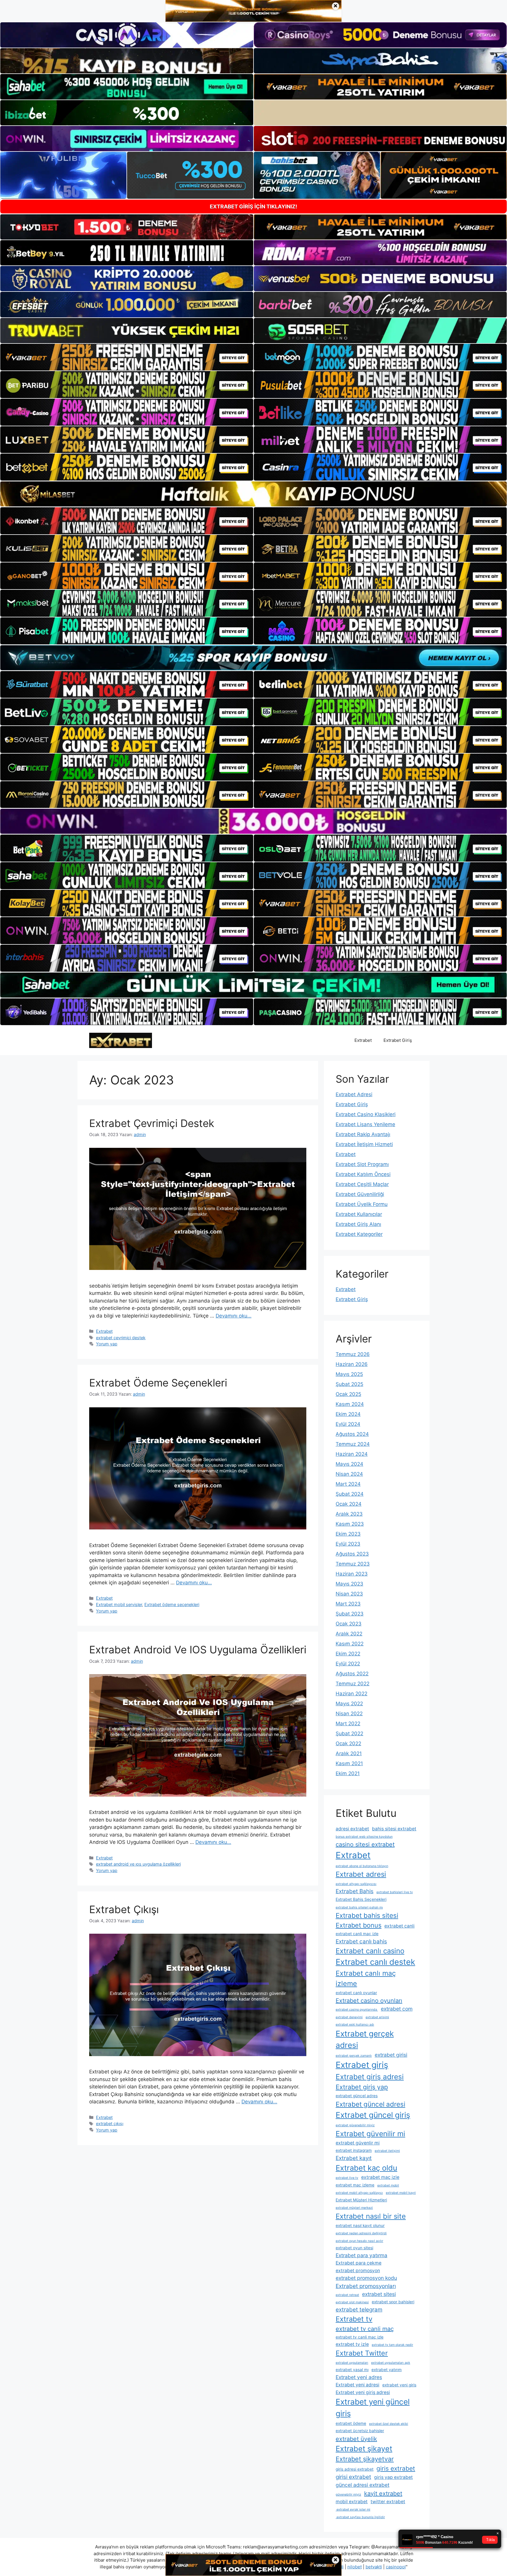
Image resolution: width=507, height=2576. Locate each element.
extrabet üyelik (356, 2439)
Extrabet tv (354, 2319)
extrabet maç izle (380, 2177)
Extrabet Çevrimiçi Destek (152, 1123)
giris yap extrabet (393, 2477)
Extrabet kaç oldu (366, 2168)
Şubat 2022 (349, 1733)
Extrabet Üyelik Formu (362, 1204)
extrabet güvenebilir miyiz (355, 2125)
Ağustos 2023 (352, 1554)
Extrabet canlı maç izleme (366, 1978)
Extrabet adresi (361, 1874)
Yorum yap (107, 1344)
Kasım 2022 (350, 1644)
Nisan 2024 (349, 1474)
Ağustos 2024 (352, 1434)
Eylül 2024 (348, 1424)
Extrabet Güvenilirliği (360, 1194)
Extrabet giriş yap (362, 2087)
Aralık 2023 (349, 1514)
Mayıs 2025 (349, 1374)
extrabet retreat (347, 2295)
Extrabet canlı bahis (361, 1941)
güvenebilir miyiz (348, 2495)
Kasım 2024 (350, 1404)
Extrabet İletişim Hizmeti (364, 1144)
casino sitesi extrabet (365, 1844)
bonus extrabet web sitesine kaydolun (364, 1837)
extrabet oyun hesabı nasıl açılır (359, 2241)
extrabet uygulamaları (352, 2363)
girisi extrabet (353, 2477)
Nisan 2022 (349, 1714)
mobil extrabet (352, 2502)
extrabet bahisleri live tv (395, 1892)
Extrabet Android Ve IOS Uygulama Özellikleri (198, 1650)
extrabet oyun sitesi (354, 2248)
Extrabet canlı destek (375, 1962)
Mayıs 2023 (349, 1584)
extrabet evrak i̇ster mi (353, 2510)
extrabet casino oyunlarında (357, 2010)
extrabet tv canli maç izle (360, 2337)
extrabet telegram (359, 2310)
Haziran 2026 (352, 1364)
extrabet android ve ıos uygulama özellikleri (138, 1864)
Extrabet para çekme (359, 2263)
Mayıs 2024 (349, 1464)
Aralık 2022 (349, 1634)
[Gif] (253, 494)
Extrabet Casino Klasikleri (366, 1114)
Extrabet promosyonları (366, 2286)
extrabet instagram (354, 2150)
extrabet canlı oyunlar (356, 1993)
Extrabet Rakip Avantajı (363, 1134)
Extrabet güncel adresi (370, 2104)
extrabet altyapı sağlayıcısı (356, 1884)
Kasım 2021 (349, 1763)
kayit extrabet (383, 2494)
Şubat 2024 (350, 1494)
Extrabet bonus (359, 1925)
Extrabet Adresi (354, 1094)
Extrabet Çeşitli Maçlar (362, 1184)
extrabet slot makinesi (352, 2302)
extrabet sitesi (379, 2294)
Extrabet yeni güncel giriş (373, 2407)
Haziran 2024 (352, 1454)
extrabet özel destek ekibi (389, 2424)
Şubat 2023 (350, 1614)
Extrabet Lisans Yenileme (365, 1124)
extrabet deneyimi (349, 2017)
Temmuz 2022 (353, 1684)
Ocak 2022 (348, 1743)
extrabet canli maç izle (357, 1934)
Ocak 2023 (349, 1624)
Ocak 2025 (348, 1394)
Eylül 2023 (348, 1544)
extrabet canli (399, 1926)
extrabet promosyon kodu (366, 2278)
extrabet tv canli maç (365, 2329)
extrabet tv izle (352, 2344)
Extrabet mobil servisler (119, 1604)
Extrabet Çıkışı (124, 1909)
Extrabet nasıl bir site (371, 2216)
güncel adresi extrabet (362, 2485)
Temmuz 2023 (353, 1564)
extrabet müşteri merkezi (354, 2208)
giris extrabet (396, 2468)
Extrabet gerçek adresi (365, 2039)
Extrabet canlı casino (370, 1951)
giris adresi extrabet (355, 2469)
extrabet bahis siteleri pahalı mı (359, 1907)
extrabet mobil (388, 2185)
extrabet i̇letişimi (387, 2151)
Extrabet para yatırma (361, 2255)
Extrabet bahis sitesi (367, 1915)
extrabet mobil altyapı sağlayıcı (359, 2193)
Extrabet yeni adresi (358, 2385)
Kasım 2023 (350, 1524)
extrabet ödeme (351, 2423)
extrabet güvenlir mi (358, 2143)
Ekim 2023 (348, 1534)
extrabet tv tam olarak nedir (392, 2345)
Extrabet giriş (362, 2065)
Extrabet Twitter (362, 2353)
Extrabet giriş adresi (370, 2077)
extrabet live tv (347, 2178)
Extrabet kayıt (354, 2158)
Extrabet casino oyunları (369, 2001)
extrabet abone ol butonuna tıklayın (362, 1866)
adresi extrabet (352, 1829)
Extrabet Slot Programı (362, 1164)
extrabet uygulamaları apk (391, 2363)
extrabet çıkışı (110, 2123)
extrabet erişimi (377, 2017)
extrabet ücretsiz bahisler (360, 2431)
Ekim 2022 (348, 1654)
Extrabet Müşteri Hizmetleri (361, 2200)
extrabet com (397, 2009)
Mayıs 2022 (349, 1704)
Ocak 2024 (349, 1504)
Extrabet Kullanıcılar (359, 1214)
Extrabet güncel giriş (373, 2115)
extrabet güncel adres (357, 2096)
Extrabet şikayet (364, 2449)
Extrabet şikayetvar (365, 2459)
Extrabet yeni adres (359, 2377)
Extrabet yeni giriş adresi (363, 2392)
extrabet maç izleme (355, 2185)
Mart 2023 (348, 1604)
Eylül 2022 (348, 1664)
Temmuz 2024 (353, 1444)
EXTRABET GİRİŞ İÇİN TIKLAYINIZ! (253, 207)
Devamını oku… (234, 1316)
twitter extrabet (388, 2502)
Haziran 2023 (352, 1574)
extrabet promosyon (358, 2271)
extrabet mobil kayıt (401, 2193)
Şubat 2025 (349, 1384)
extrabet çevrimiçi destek (121, 1338)
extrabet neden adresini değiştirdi (361, 2233)
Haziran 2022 (351, 1694)
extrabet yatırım (387, 2370)
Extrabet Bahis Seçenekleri (361, 1899)
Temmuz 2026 (353, 1354)
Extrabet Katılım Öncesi (363, 1174)
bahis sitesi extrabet (394, 1829)
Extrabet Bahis (355, 1891)
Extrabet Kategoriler (359, 1234)
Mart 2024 (348, 1484)
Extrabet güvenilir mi (370, 2134)
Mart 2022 (348, 1723)
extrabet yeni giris (399, 2385)
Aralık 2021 (349, 1753)
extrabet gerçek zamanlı (354, 2056)
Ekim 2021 (348, 1773)
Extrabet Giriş (398, 1040)
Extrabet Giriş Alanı (358, 1224)
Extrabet (363, 1040)
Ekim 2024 (348, 1414)
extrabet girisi (391, 2055)
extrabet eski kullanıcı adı (355, 2025)
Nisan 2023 (349, 1594)
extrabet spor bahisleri (393, 2302)
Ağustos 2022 (352, 1674)
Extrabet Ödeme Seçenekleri (158, 1383)
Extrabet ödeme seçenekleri (172, 1604)
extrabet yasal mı (352, 2370)
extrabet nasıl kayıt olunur (360, 2225)
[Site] (127, 357)
